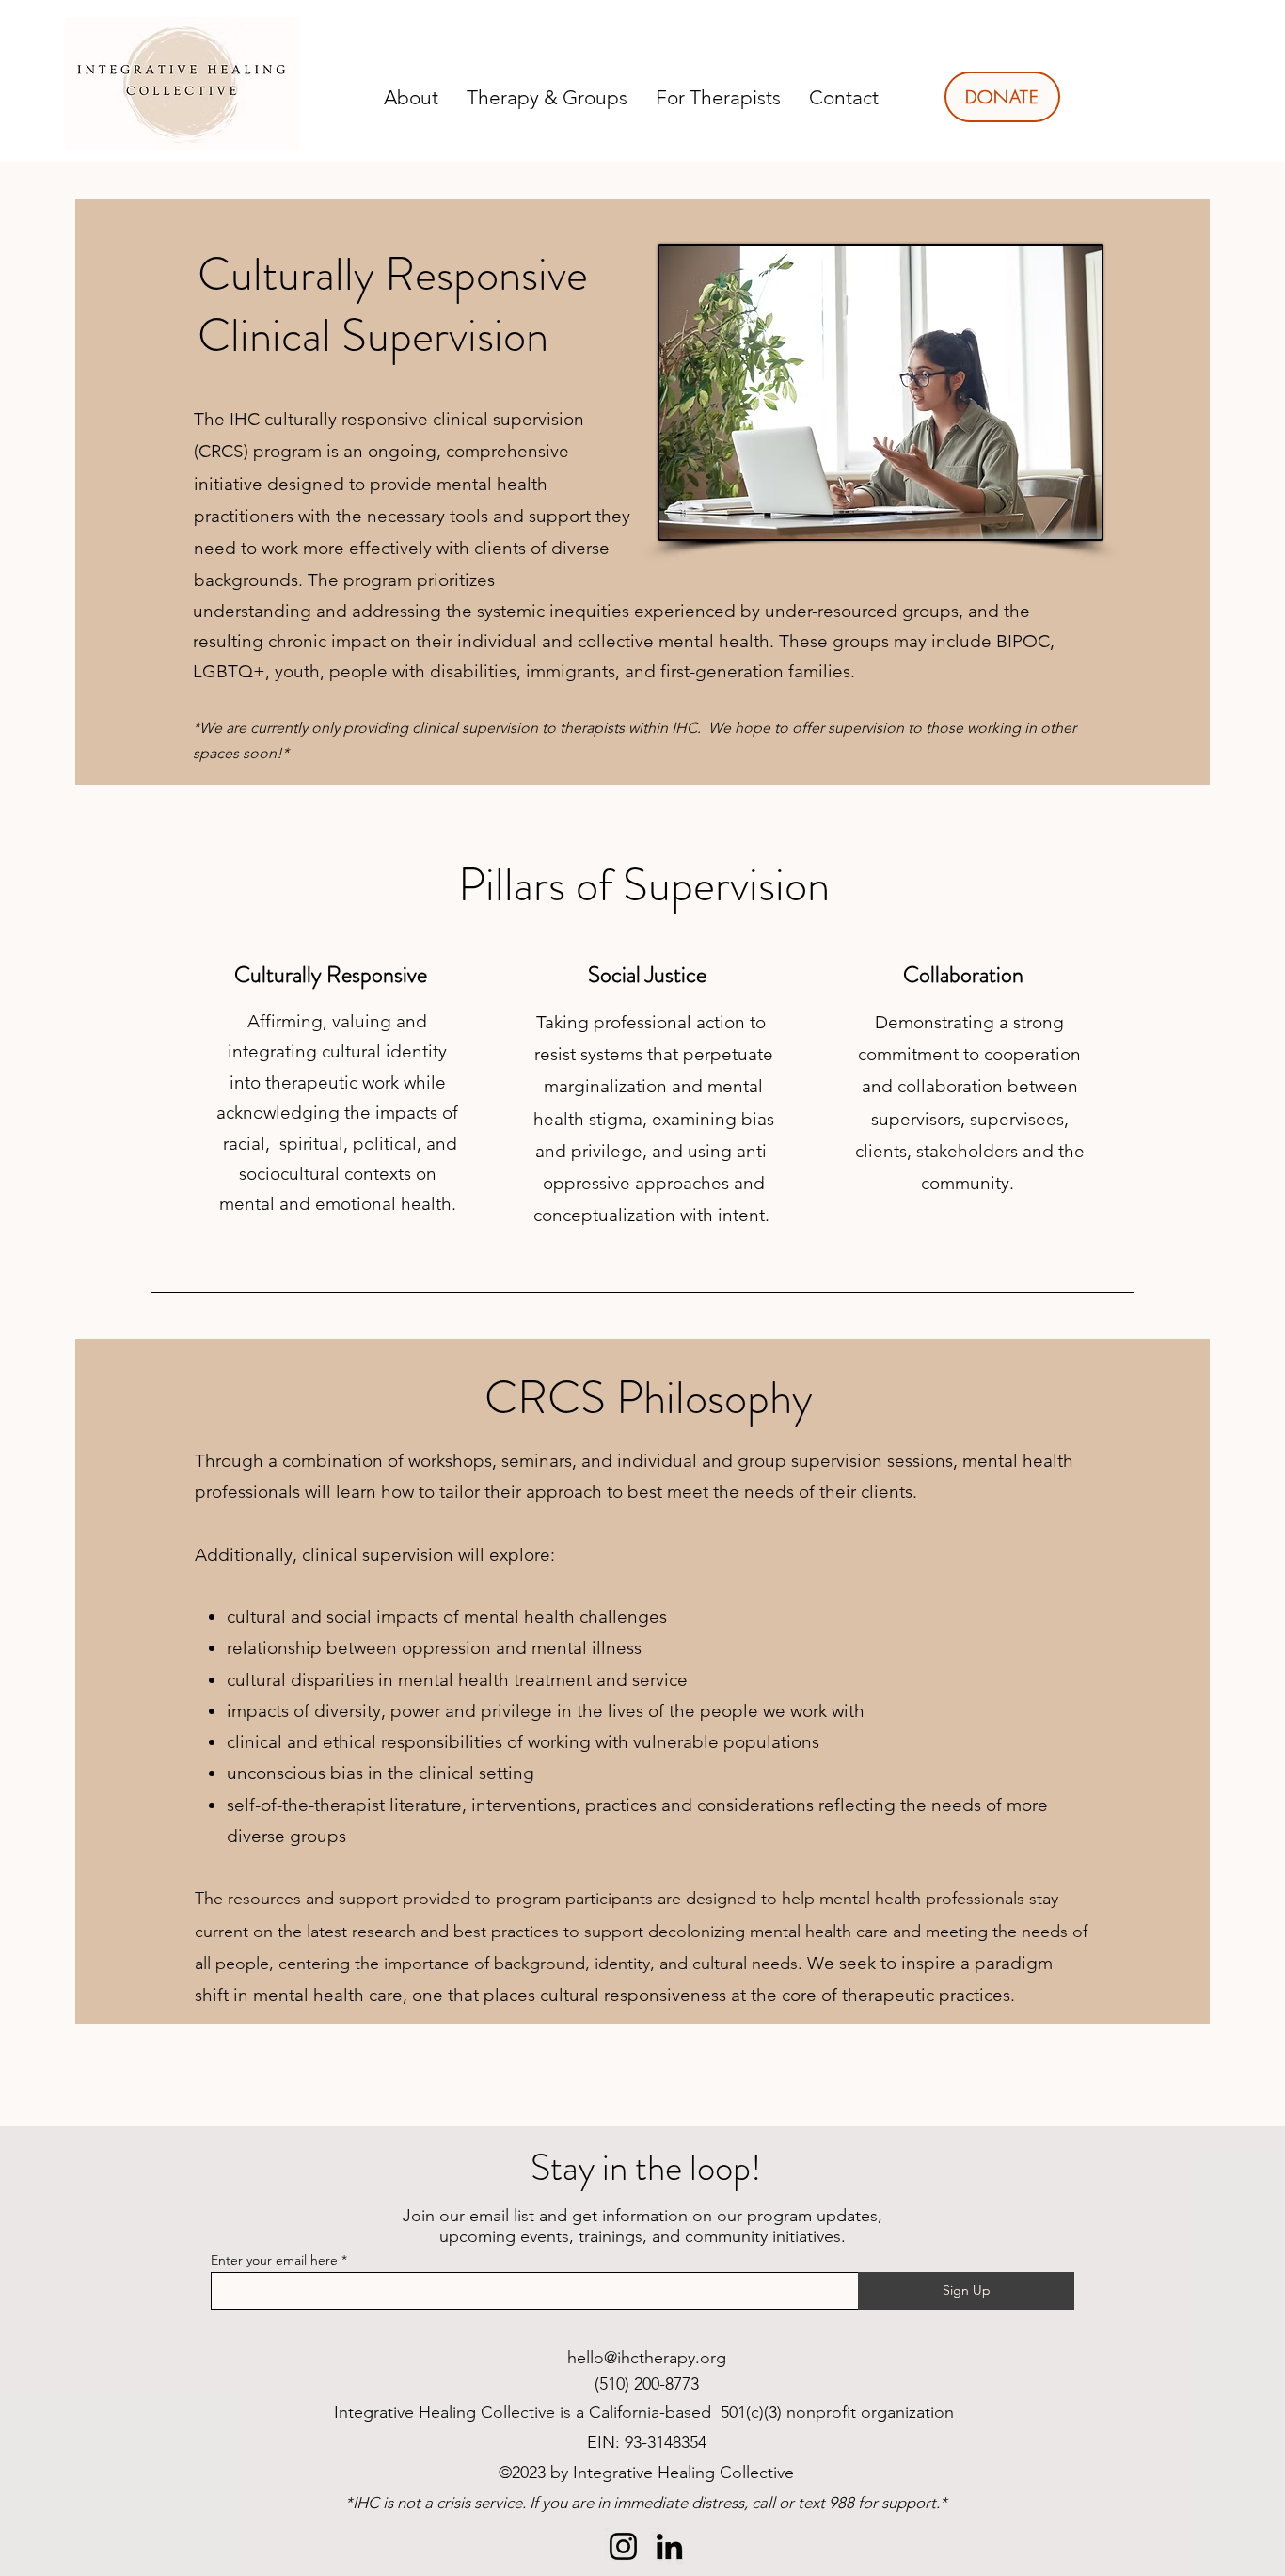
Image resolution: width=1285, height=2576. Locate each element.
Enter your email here (274, 2260)
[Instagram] (623, 2546)
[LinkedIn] (669, 2546)
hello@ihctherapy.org (647, 2358)
